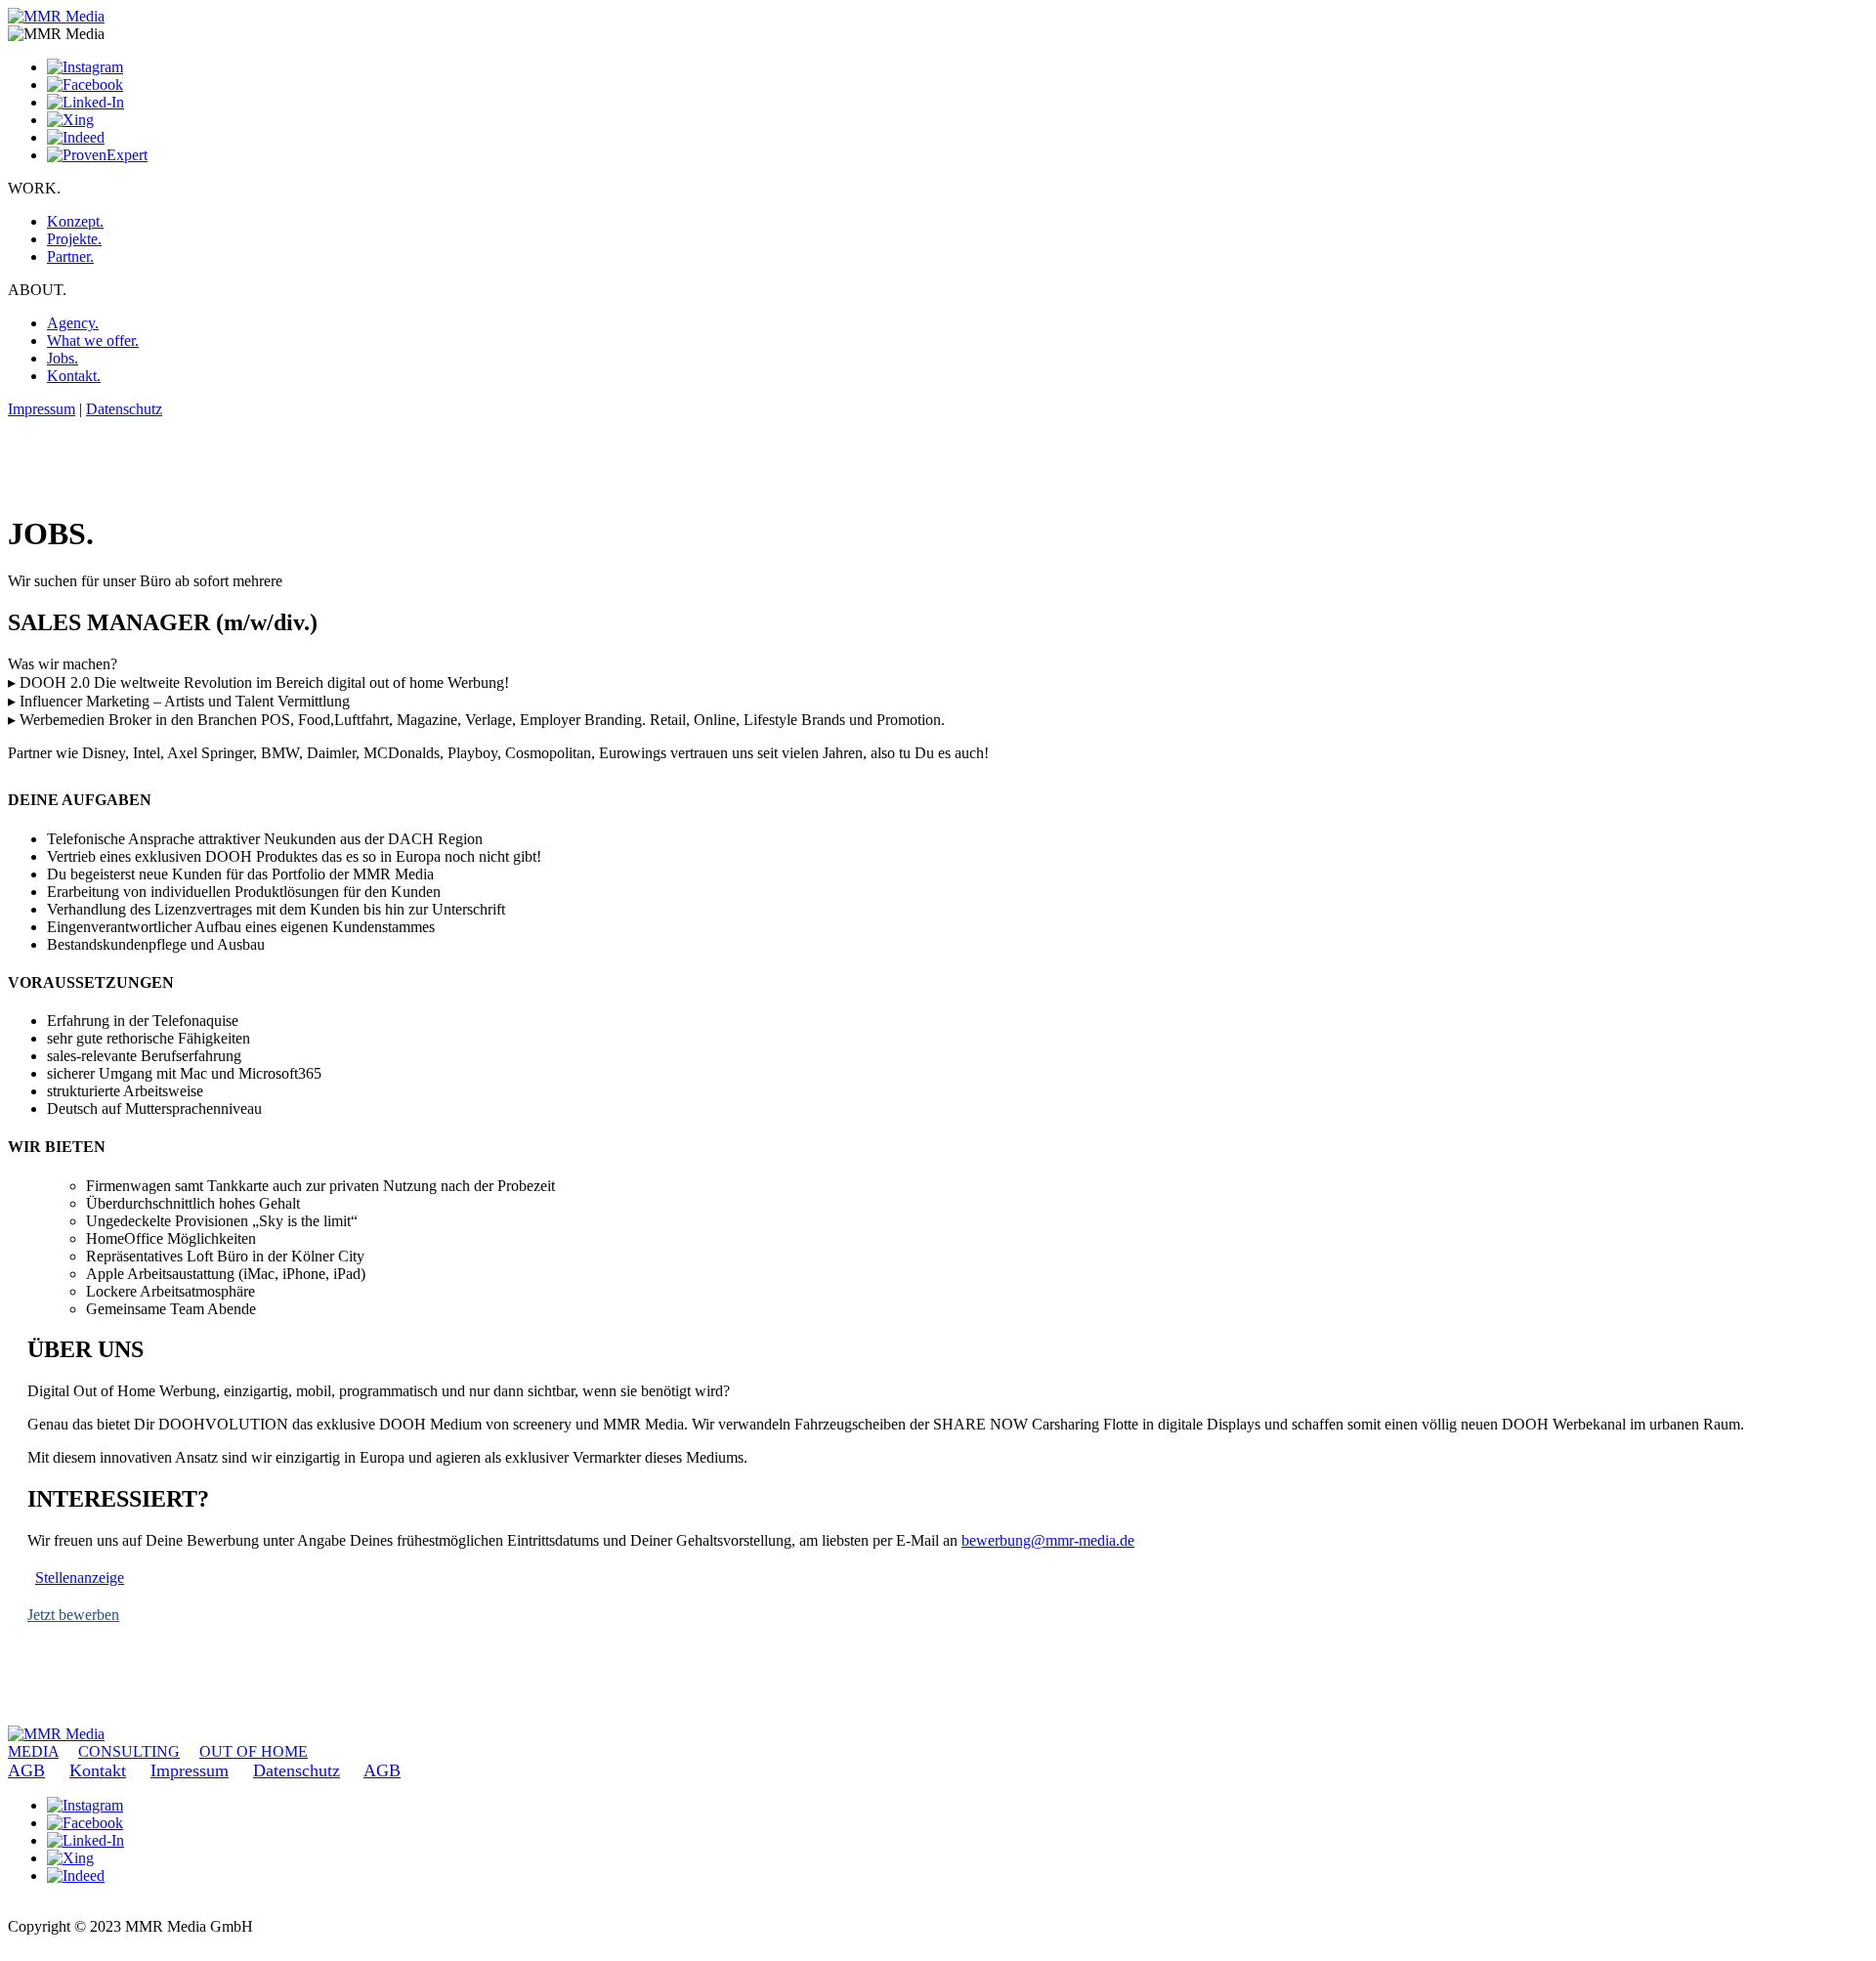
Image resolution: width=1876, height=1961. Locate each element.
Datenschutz (124, 409)
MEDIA (33, 1751)
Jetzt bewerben (73, 1615)
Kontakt (98, 1770)
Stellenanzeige (80, 1577)
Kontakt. (74, 376)
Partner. (70, 256)
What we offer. (93, 341)
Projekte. (74, 239)
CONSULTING (129, 1751)
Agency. (73, 323)
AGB (26, 1770)
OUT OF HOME (254, 1751)
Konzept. (75, 221)
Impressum (42, 409)
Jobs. (63, 358)
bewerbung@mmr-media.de (1048, 1540)
